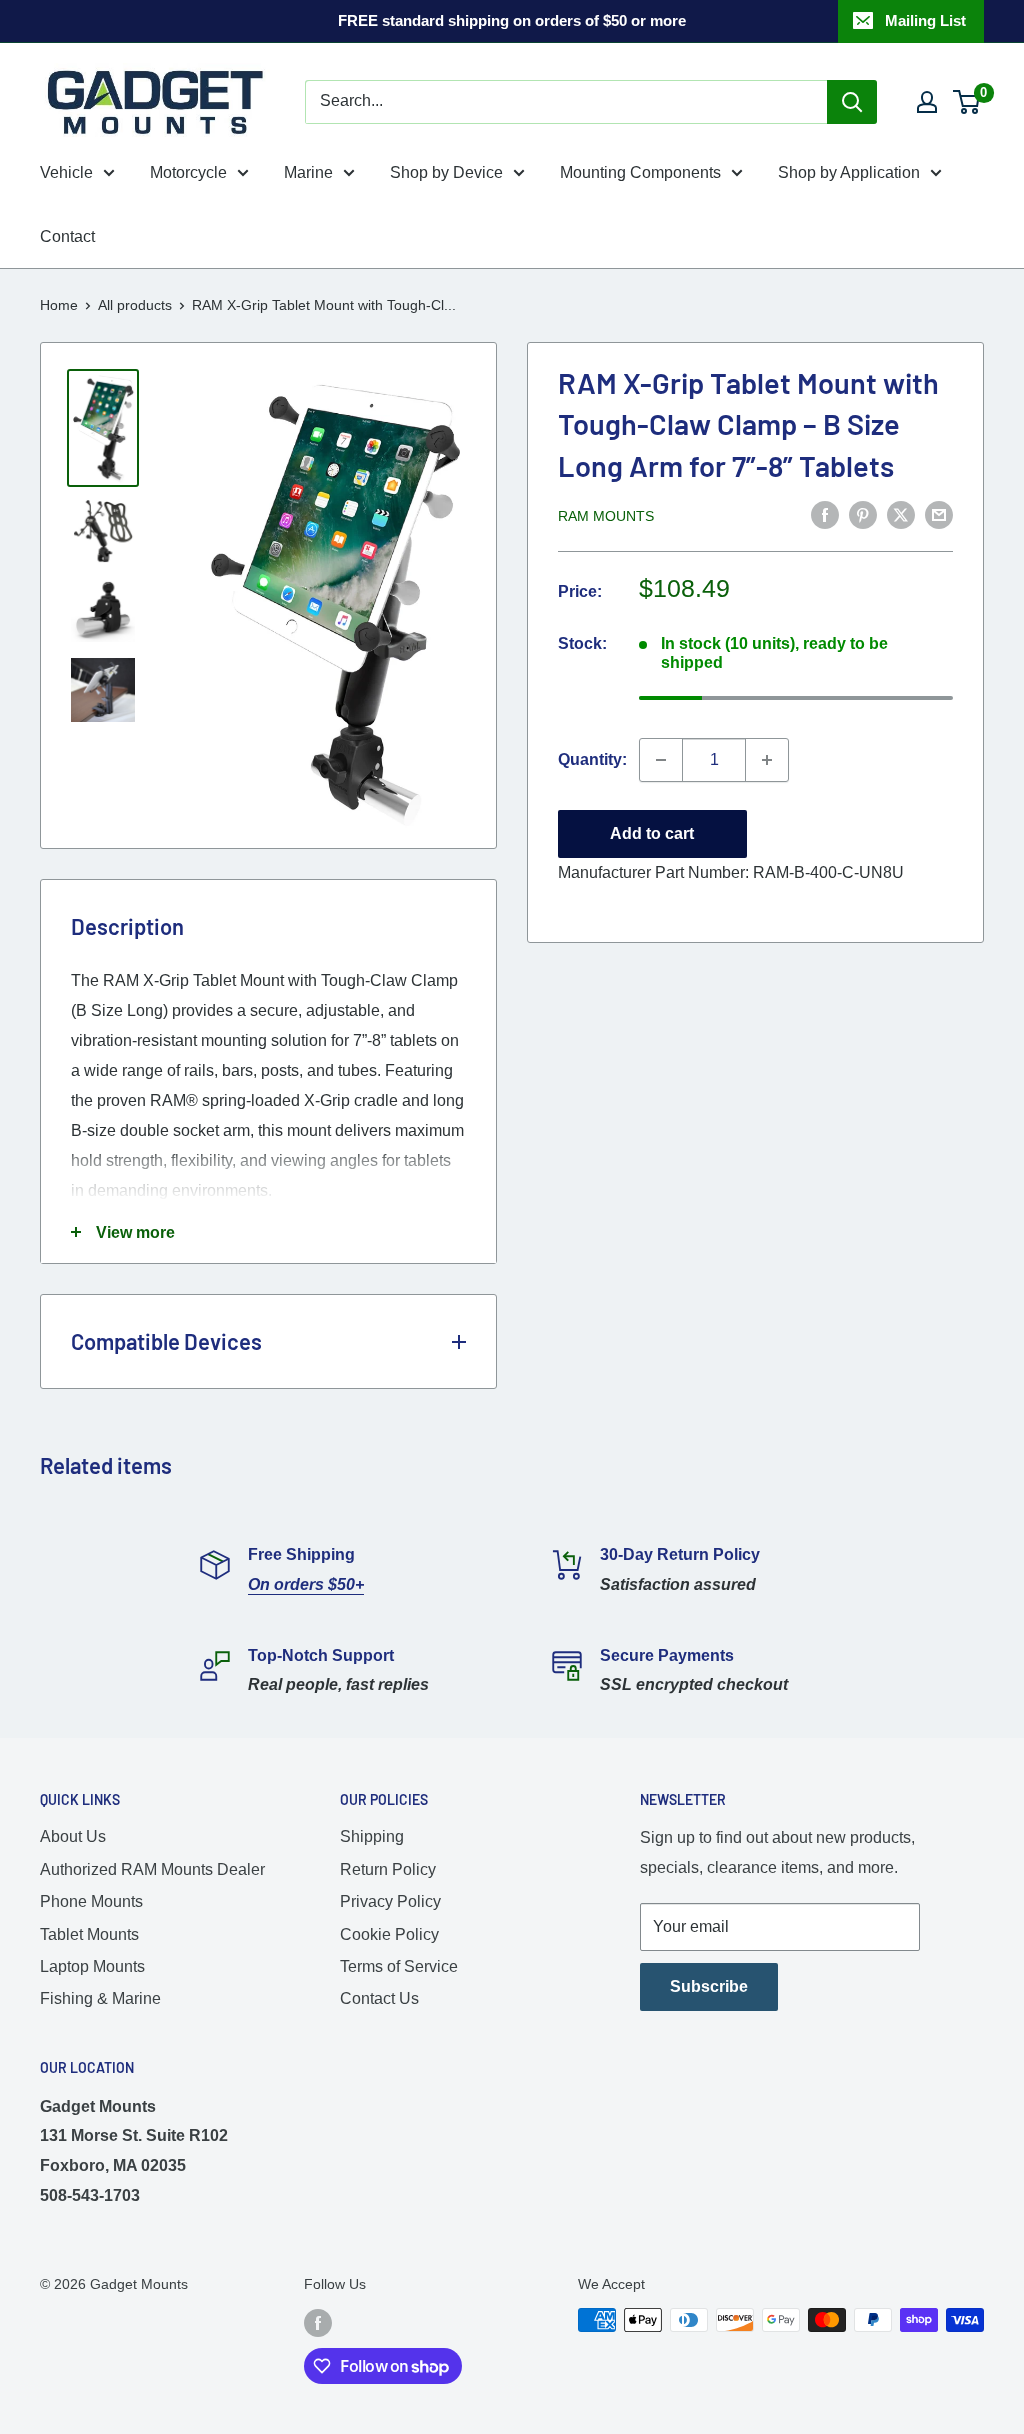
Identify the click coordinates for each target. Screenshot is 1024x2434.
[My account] (927, 102)
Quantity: (592, 759)
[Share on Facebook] (825, 514)
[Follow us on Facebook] (318, 2322)
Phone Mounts (91, 1901)
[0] (967, 102)
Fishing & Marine (100, 1998)
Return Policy (388, 1869)
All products (135, 305)
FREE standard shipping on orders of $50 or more (512, 20)
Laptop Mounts (92, 1966)
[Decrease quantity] (661, 760)
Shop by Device (446, 172)
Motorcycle (188, 172)
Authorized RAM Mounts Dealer (152, 1869)
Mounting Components (640, 172)
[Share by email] (939, 514)
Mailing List (925, 20)
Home (59, 305)
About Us (73, 1836)
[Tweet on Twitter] (901, 514)
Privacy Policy (390, 1901)
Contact (67, 236)
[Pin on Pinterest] (863, 514)
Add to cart (652, 833)
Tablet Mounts (89, 1934)
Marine (308, 172)
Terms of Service (399, 1966)
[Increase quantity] (767, 760)
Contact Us (379, 1998)
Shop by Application (849, 172)
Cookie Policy (389, 1934)
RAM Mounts (606, 516)
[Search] (852, 102)
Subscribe (709, 1986)
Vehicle (66, 172)
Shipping (372, 1836)
